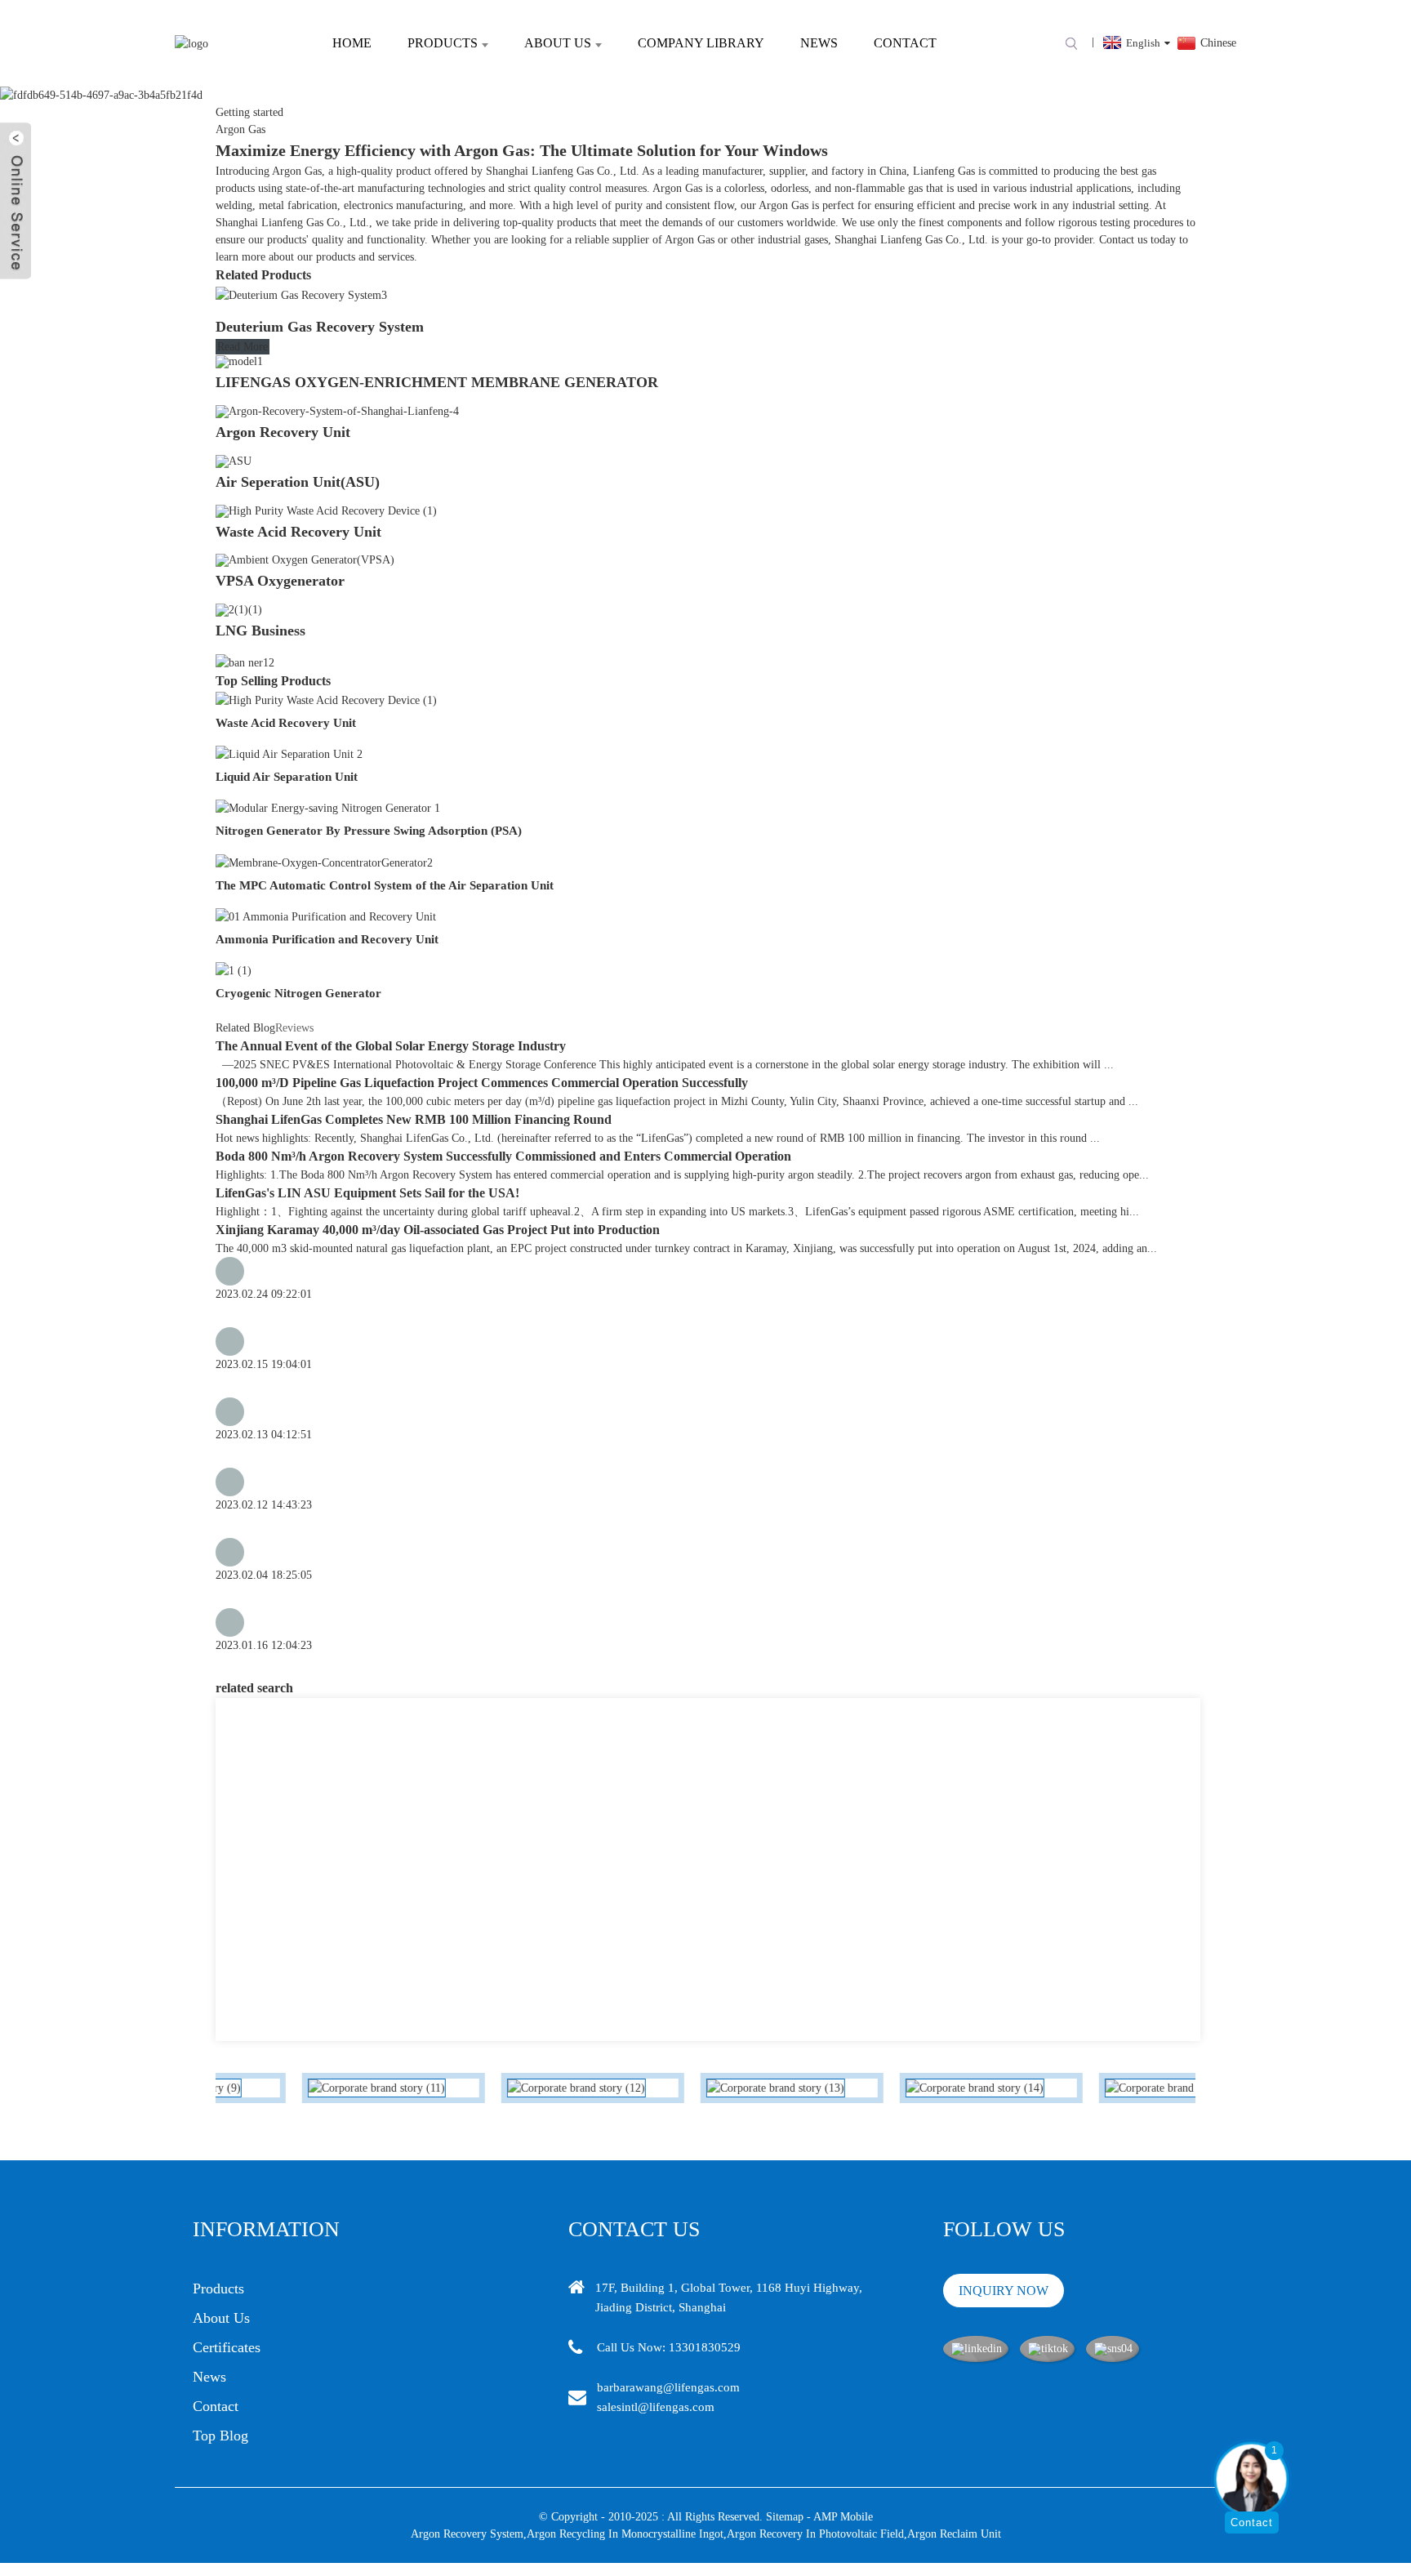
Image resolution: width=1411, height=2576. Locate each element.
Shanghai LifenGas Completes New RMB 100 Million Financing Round (414, 1119)
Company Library (701, 43)
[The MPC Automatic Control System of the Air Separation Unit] (324, 861)
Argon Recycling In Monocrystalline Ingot (625, 2534)
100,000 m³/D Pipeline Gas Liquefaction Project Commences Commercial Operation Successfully (482, 1083)
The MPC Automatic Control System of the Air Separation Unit (385, 885)
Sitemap (785, 2517)
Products (443, 43)
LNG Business (260, 631)
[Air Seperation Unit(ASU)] (234, 460)
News (819, 43)
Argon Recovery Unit (283, 432)
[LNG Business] (239, 609)
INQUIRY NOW (1004, 2291)
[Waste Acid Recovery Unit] (326, 510)
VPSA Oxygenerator (280, 581)
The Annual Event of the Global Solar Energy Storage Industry (391, 1046)
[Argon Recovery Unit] (337, 410)
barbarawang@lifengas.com (668, 2387)
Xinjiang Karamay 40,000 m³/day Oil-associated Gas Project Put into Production (438, 1230)
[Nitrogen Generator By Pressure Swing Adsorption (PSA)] (328, 807)
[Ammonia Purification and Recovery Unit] (326, 916)
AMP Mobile (843, 2517)
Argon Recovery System (467, 2534)
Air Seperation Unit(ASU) (298, 482)
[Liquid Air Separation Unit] (289, 753)
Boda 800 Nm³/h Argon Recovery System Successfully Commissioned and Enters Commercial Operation (503, 1156)
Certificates (227, 2347)
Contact (905, 43)
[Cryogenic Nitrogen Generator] (234, 970)
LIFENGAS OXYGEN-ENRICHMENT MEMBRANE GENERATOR (437, 382)
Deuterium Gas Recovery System (320, 327)
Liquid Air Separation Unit (287, 777)
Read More (243, 347)
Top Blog (220, 2436)
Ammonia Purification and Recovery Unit (327, 939)
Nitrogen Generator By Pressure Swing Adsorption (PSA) (369, 831)
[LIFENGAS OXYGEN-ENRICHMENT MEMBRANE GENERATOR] (239, 361)
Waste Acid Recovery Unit (298, 532)
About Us (558, 43)
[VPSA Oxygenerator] (305, 560)
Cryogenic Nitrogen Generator (298, 993)
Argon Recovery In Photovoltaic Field (815, 2534)
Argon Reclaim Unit (954, 2534)
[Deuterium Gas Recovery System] (301, 294)
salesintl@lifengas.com (656, 2407)
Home (352, 43)
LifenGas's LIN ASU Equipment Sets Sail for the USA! (367, 1193)
